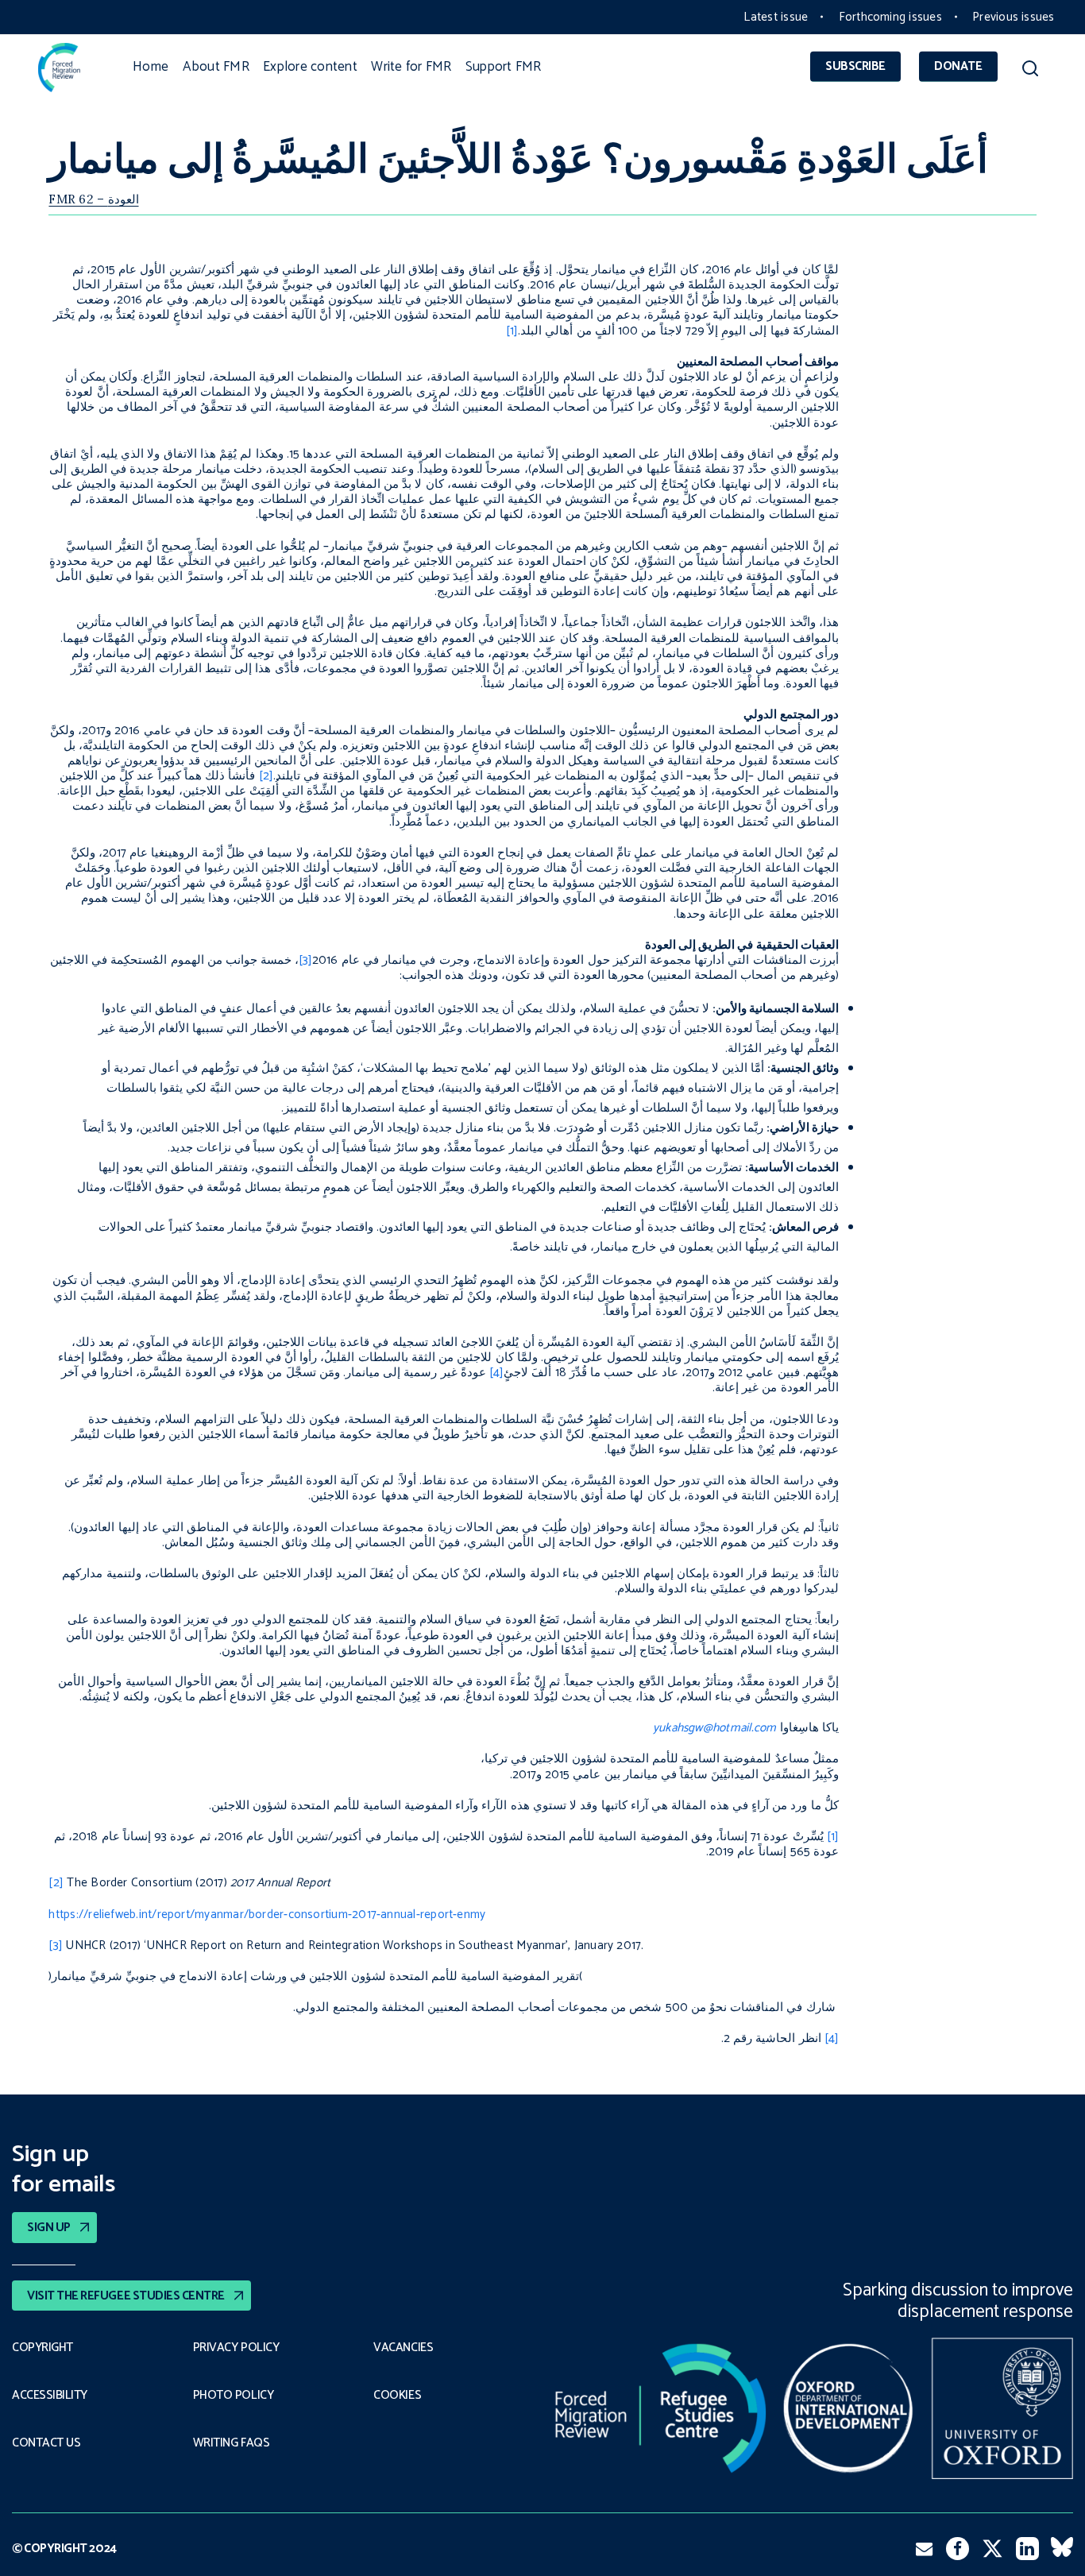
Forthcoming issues (890, 17)
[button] (1031, 71)
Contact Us (46, 2443)
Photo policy (233, 2396)
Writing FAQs (231, 2443)
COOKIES (397, 2396)
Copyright (42, 2348)
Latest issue (776, 17)
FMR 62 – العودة (93, 199)
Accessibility (50, 2396)
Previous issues (1013, 17)
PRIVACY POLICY (236, 2348)
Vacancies (403, 2348)
